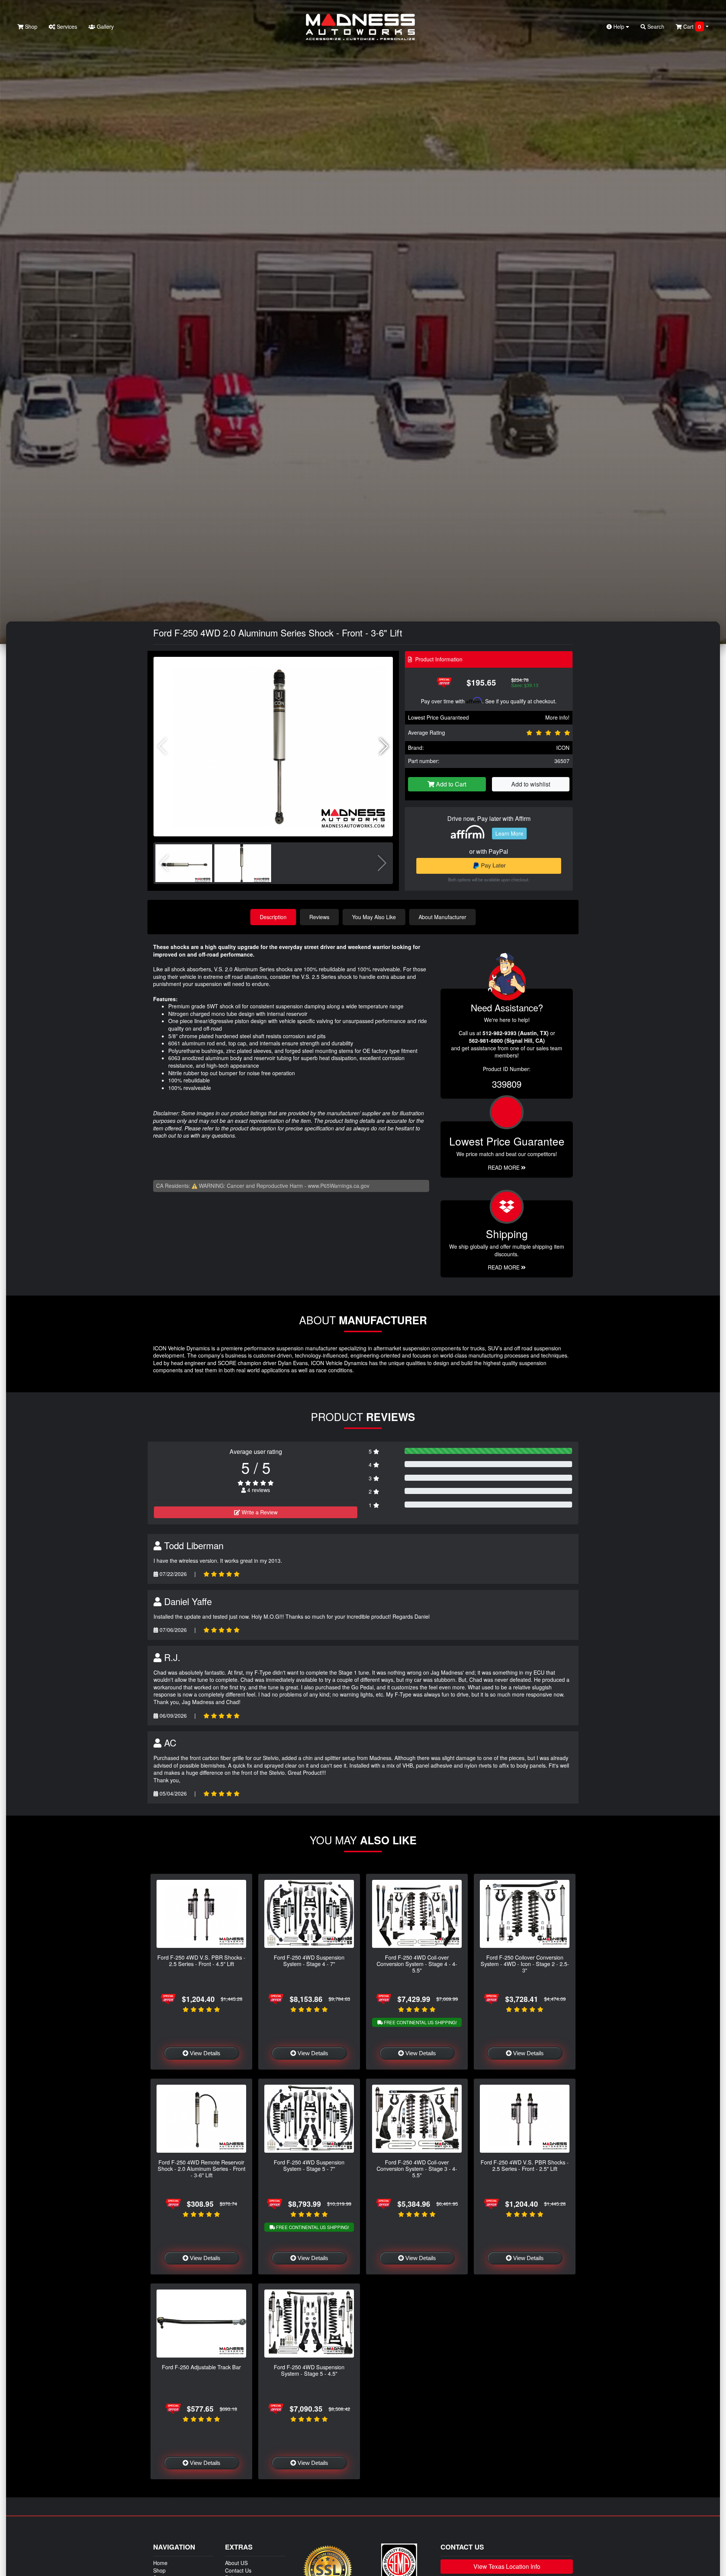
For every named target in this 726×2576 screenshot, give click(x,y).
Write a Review (259, 1512)
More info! (557, 717)
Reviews (319, 917)
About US (236, 2563)
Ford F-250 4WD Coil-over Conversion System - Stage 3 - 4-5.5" (417, 2169)
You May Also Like (374, 917)
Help (619, 26)
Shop (30, 26)
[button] (384, 746)
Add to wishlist (531, 784)
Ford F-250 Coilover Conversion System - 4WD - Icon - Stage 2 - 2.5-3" (525, 1964)
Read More (504, 1167)
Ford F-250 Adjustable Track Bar (201, 2367)
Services (66, 26)
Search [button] (655, 26)
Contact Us (238, 2570)
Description (273, 917)
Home (160, 2563)
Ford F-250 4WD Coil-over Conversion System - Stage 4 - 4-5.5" (417, 1964)
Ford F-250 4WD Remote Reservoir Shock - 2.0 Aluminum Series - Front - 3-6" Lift (202, 2169)
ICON (563, 748)
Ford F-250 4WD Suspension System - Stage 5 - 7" (309, 2165)
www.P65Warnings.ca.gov (339, 1186)
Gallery (105, 26)
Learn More (509, 833)
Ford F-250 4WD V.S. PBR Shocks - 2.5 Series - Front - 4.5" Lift (201, 1960)
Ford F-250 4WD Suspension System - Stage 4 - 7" (309, 1960)
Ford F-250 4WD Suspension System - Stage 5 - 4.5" (309, 2370)
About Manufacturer (442, 917)
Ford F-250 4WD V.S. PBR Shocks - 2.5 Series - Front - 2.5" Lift (525, 2165)
